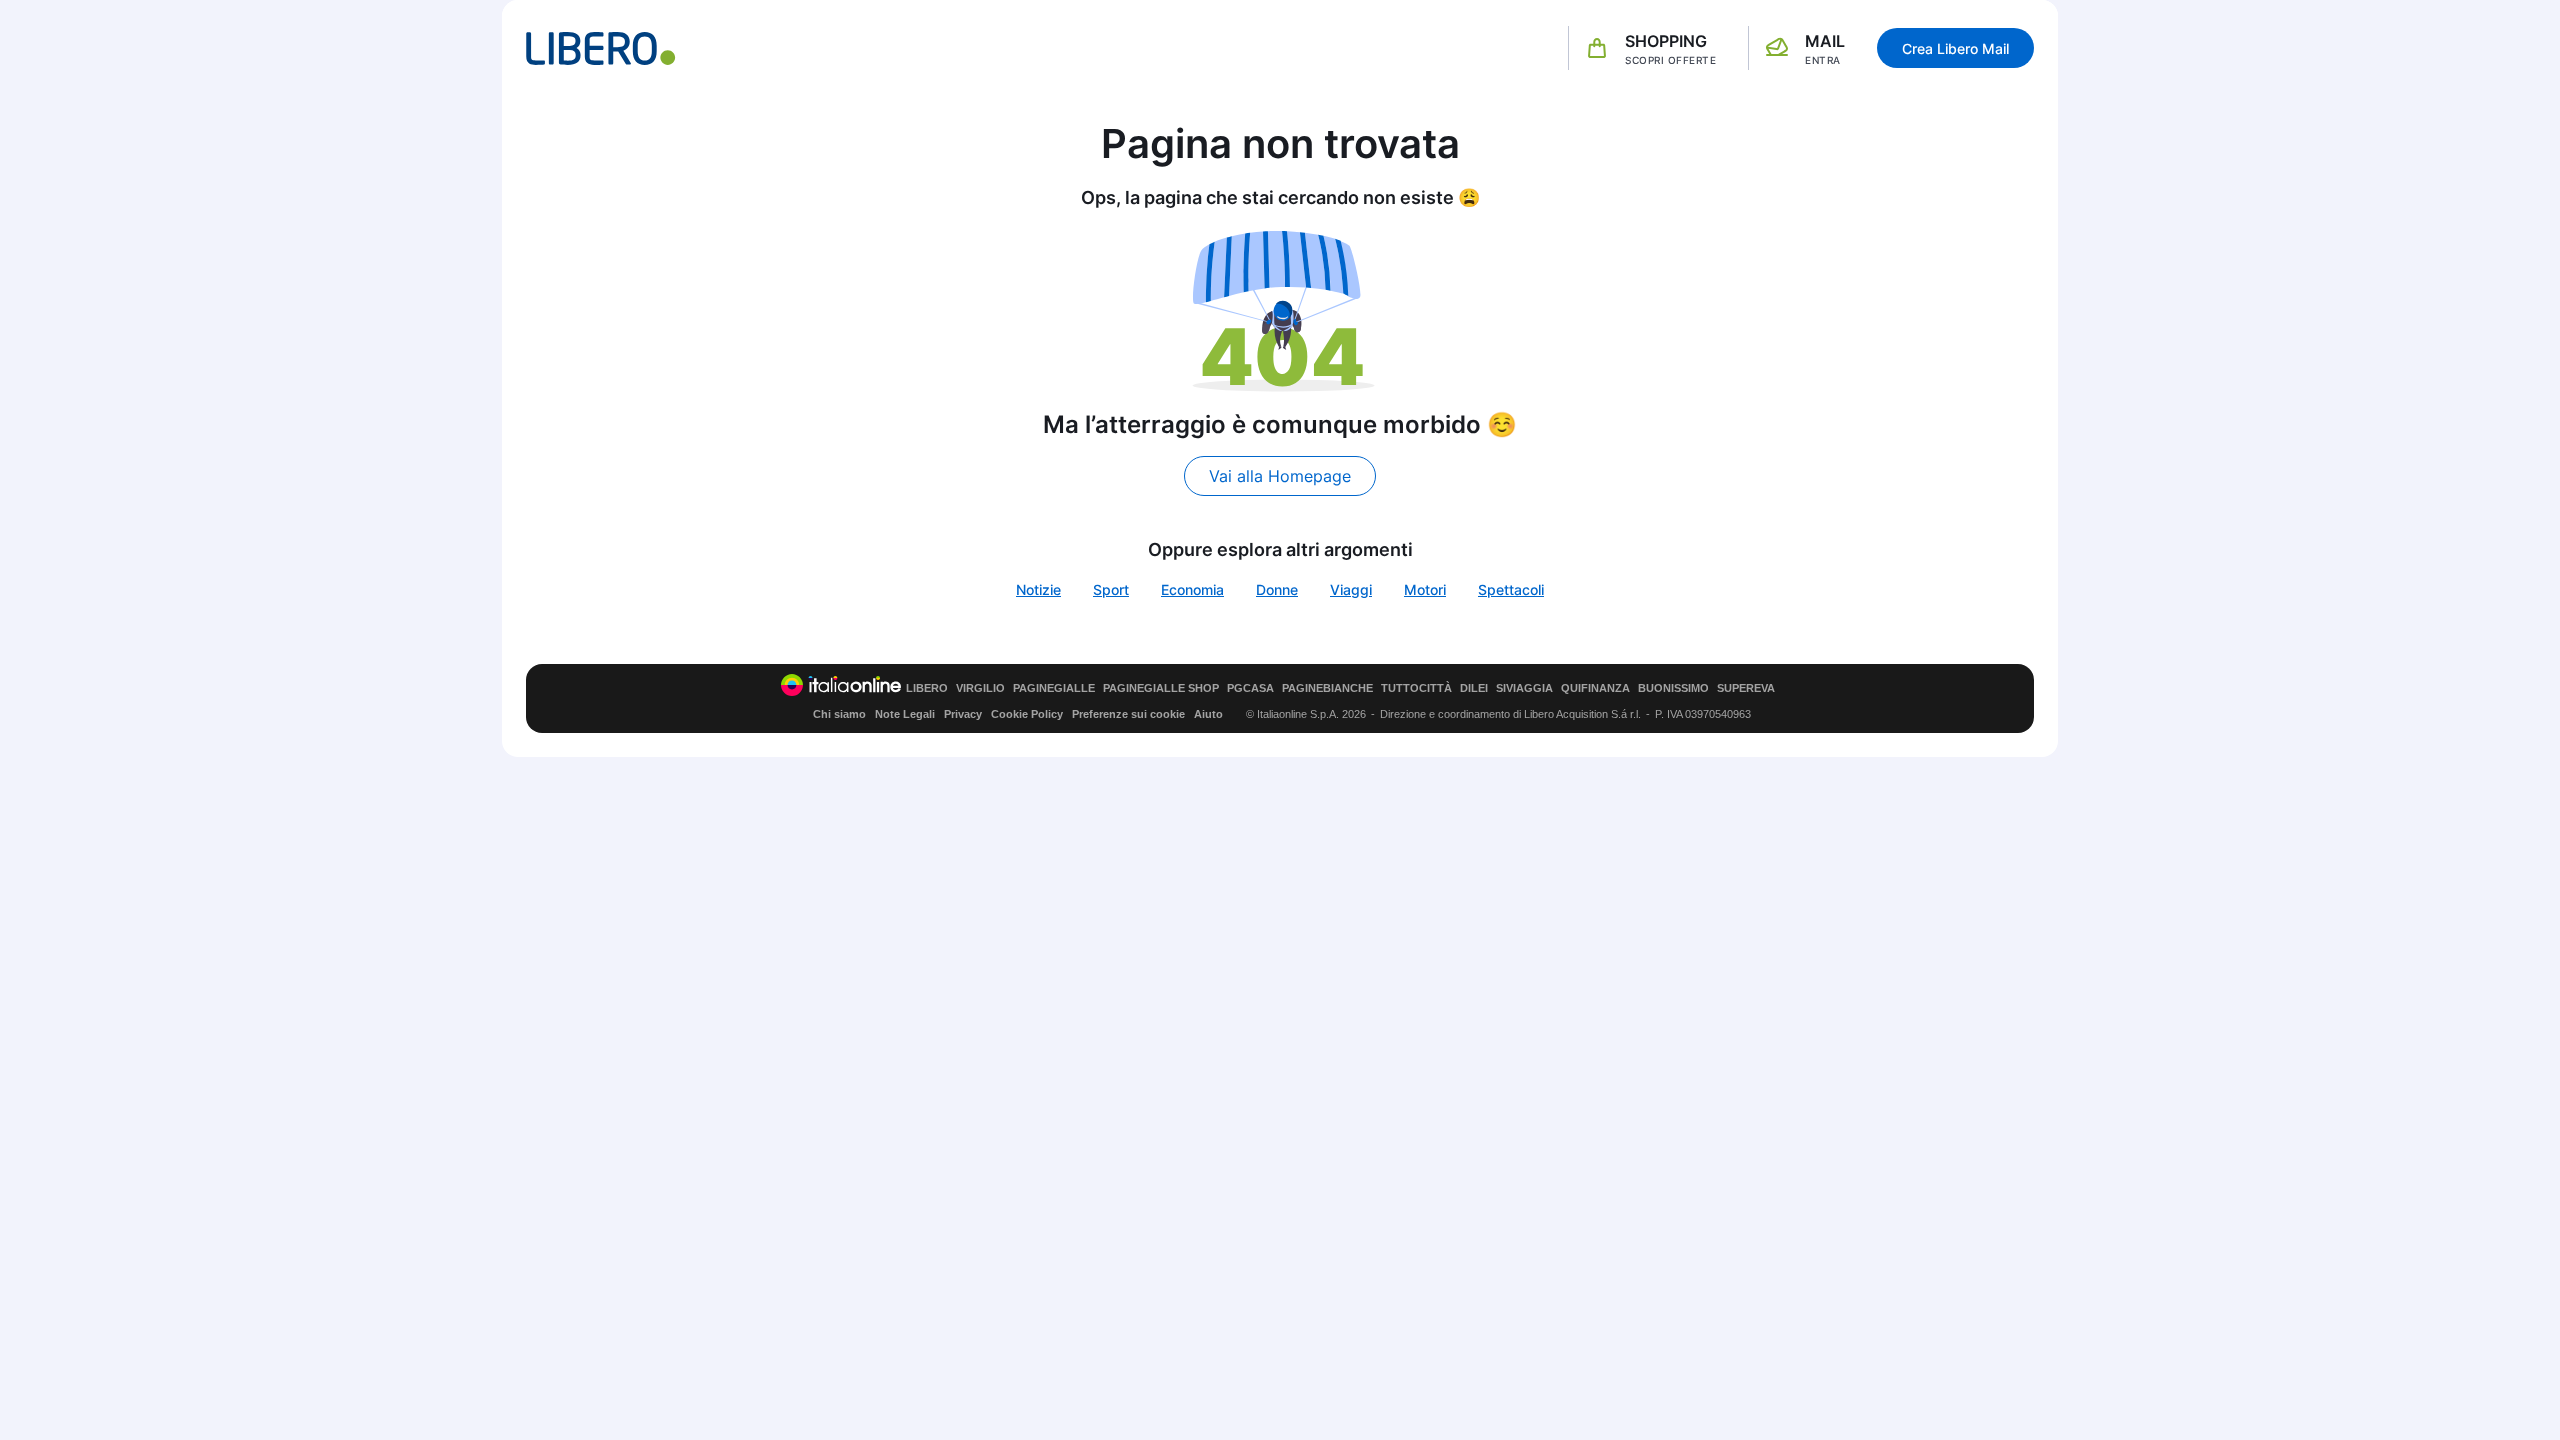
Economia (1192, 589)
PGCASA (1250, 688)
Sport (1111, 589)
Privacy (963, 714)
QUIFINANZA (1595, 688)
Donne (1277, 589)
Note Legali (905, 714)
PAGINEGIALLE (1054, 688)
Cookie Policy (1027, 714)
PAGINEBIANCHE (1327, 688)
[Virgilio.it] (601, 48)
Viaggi (1351, 589)
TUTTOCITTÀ (1416, 688)
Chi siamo (839, 714)
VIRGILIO (980, 688)
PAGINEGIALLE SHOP (1161, 688)
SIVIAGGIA (1524, 688)
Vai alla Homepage (1280, 476)
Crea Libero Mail (1955, 48)
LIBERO (927, 688)
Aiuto (1208, 714)
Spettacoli (1511, 589)
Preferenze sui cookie (1128, 714)
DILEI (1474, 688)
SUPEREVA (1746, 688)
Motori (1425, 589)
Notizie (1038, 589)
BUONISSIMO (1673, 688)
